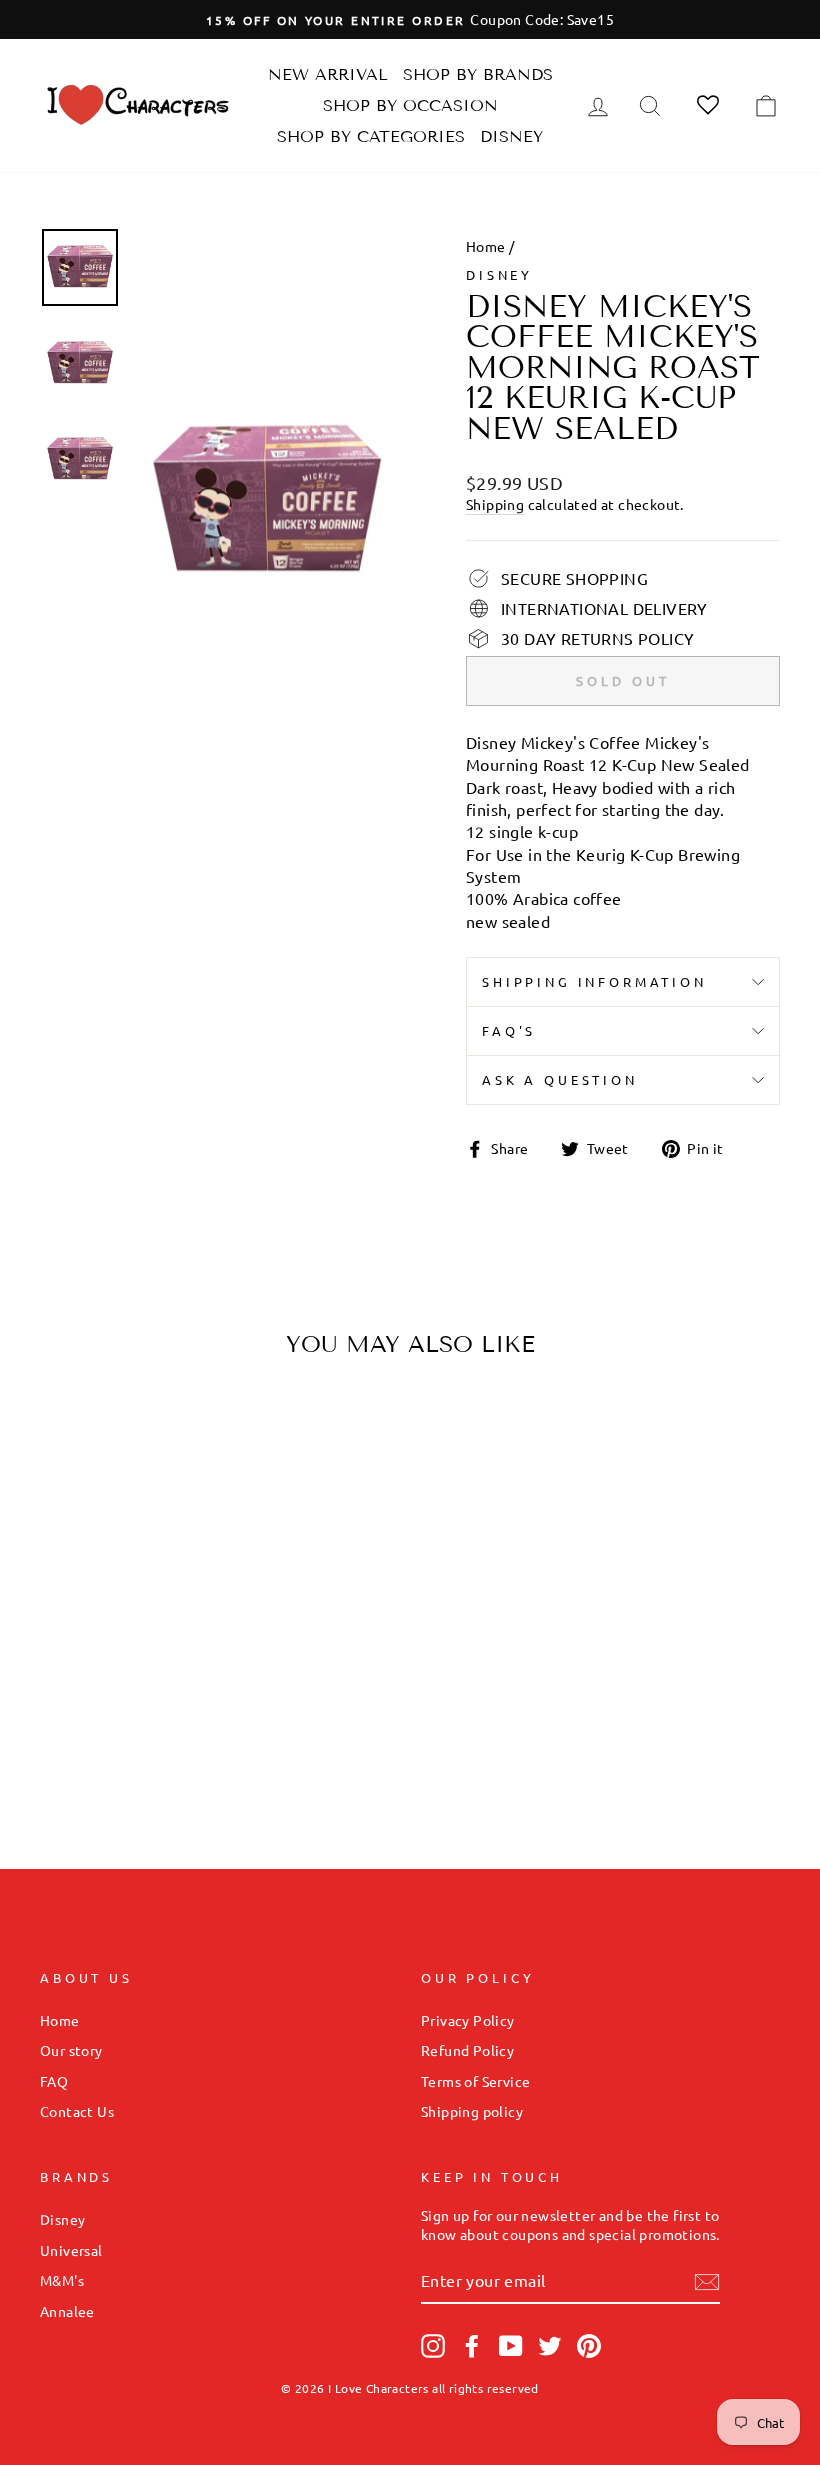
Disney (511, 136)
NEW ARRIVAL (328, 74)
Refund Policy (467, 2050)
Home (486, 246)
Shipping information (594, 981)
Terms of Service (475, 2081)
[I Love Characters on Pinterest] (589, 2346)
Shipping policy (472, 2111)
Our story (71, 2050)
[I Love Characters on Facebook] (472, 2346)
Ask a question (560, 1079)
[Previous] (72, 1528)
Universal (71, 2250)
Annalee (67, 2311)
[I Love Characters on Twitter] (550, 2346)
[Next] (176, 1528)
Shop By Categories (371, 136)
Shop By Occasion (410, 105)
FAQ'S (509, 1030)
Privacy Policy (468, 2020)
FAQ (54, 2081)
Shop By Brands (478, 74)
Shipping (495, 504)
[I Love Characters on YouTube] (511, 2346)
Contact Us (77, 2111)
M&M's (62, 2280)
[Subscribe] (707, 2282)
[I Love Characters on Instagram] (433, 2346)
